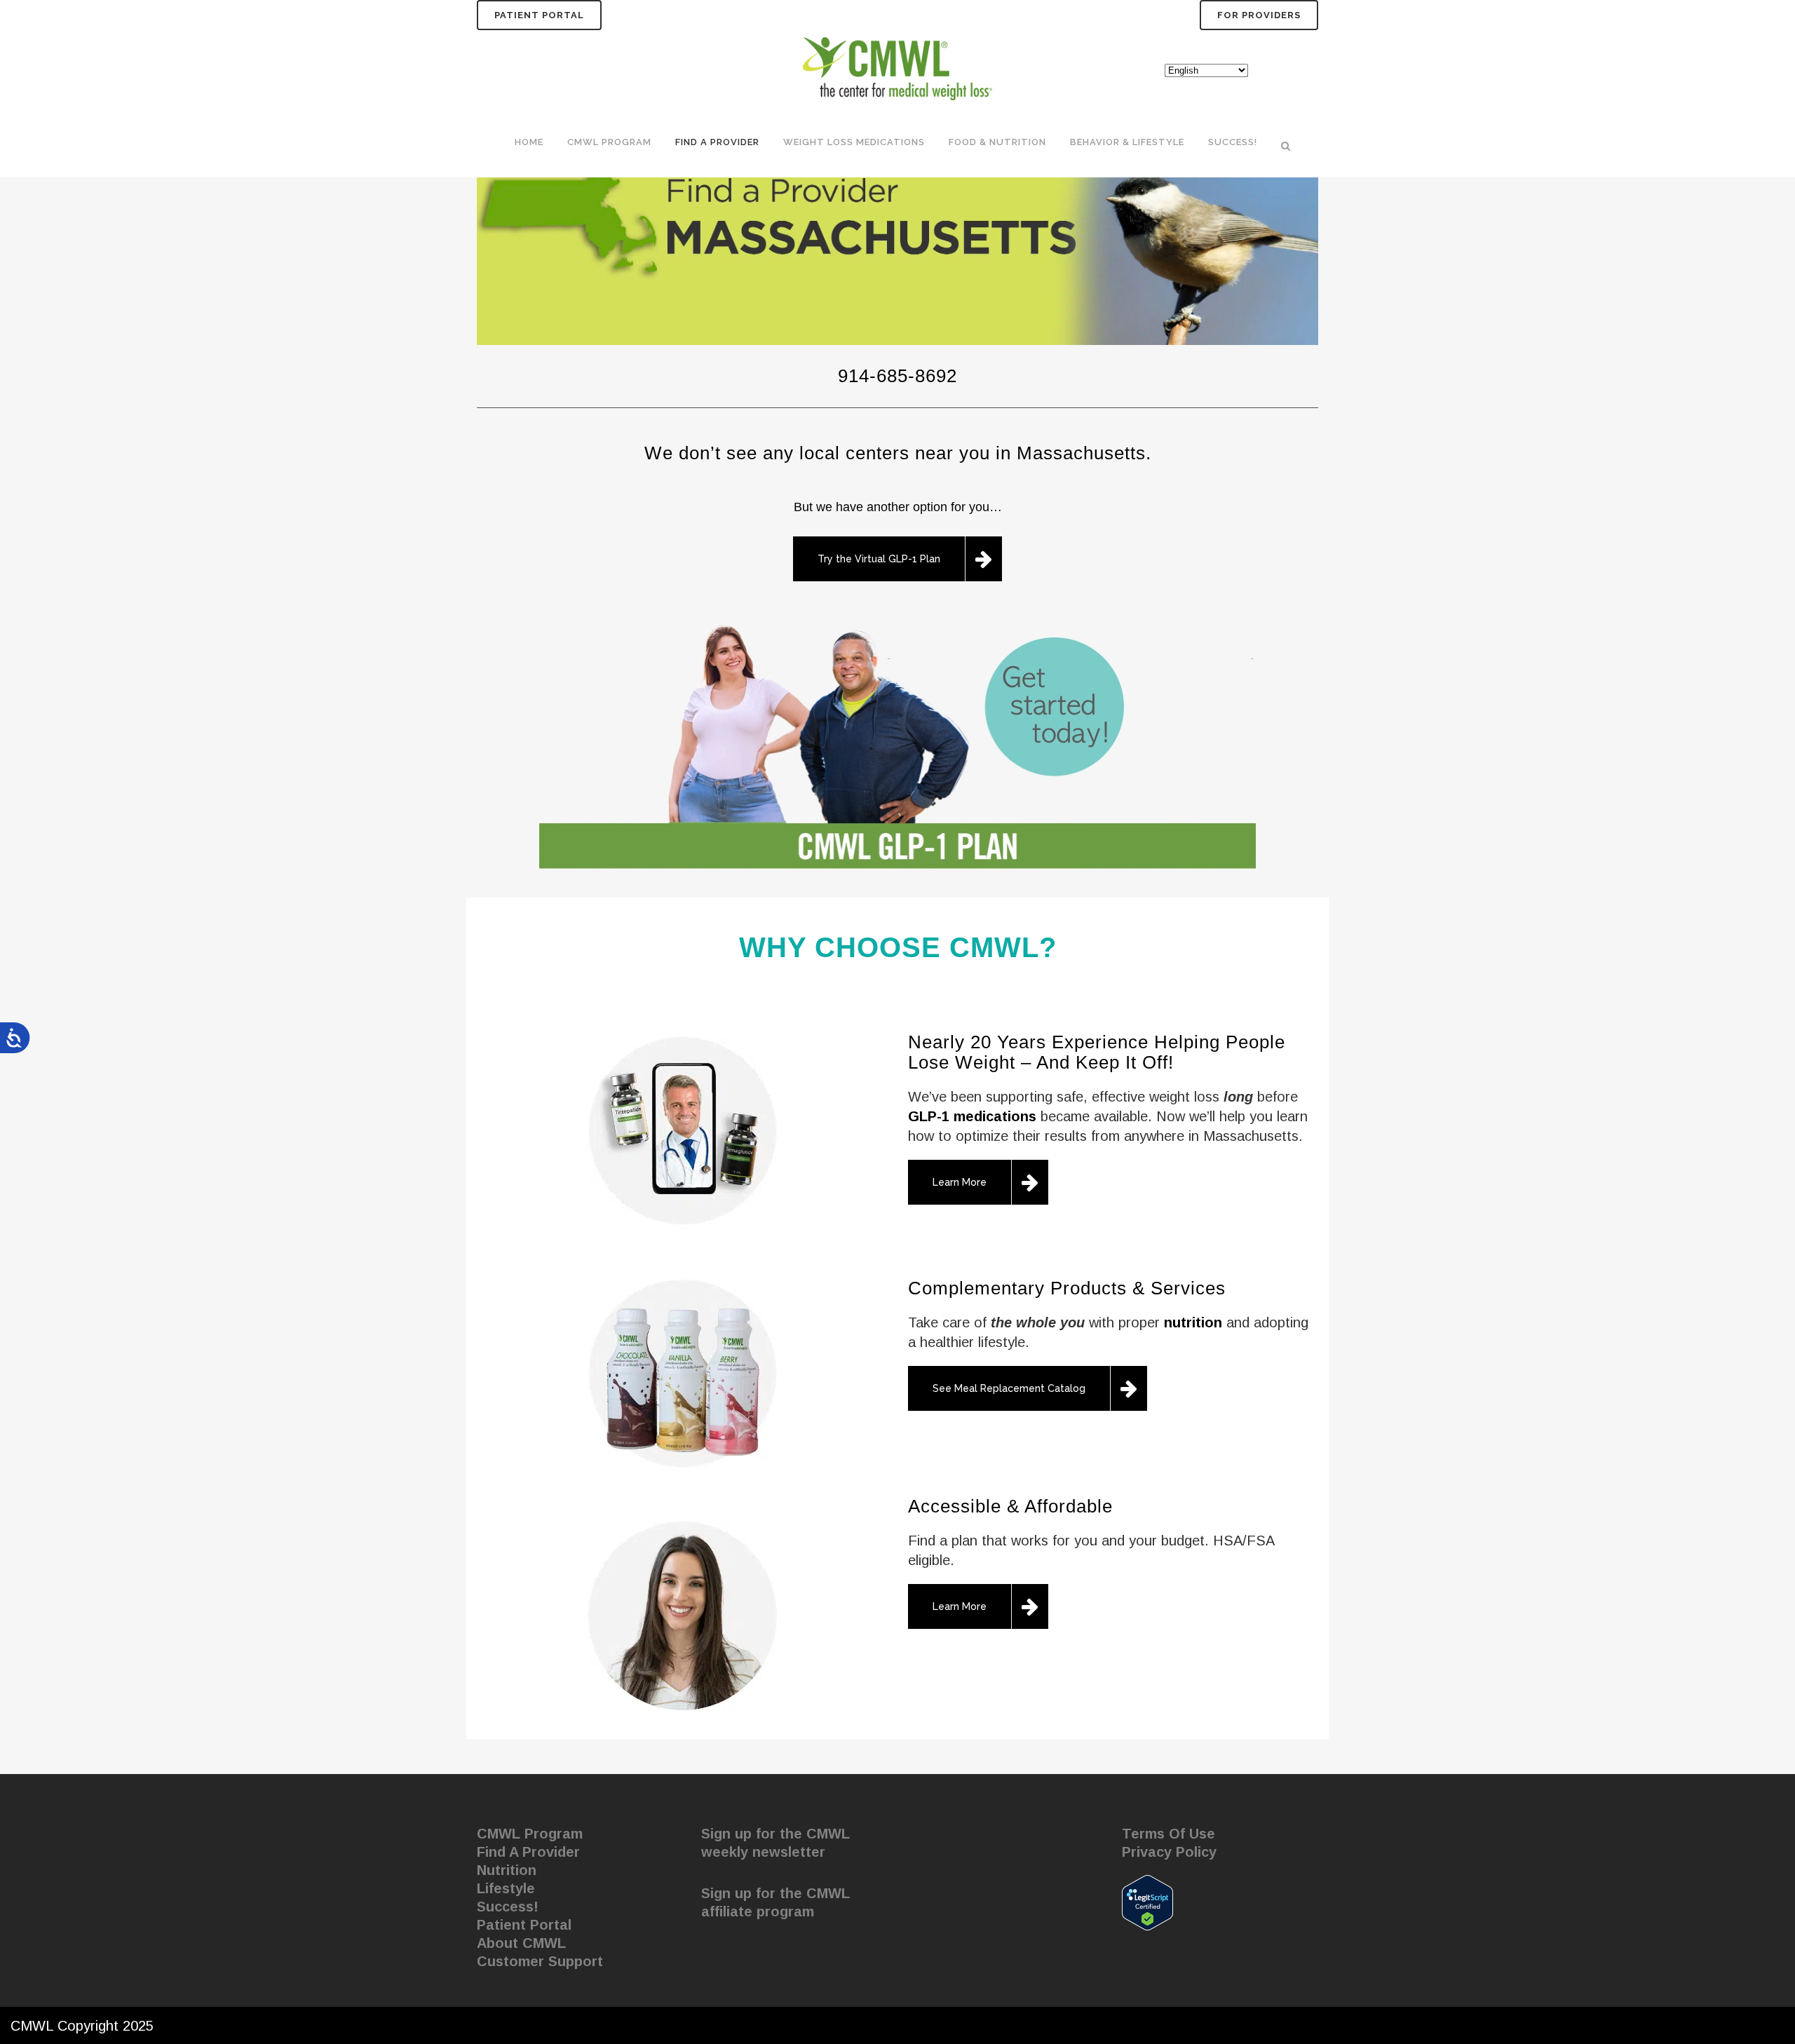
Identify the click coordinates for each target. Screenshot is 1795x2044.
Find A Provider (528, 1852)
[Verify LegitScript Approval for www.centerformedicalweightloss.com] (1147, 1902)
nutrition (1193, 1322)
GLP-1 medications (972, 1116)
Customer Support (540, 1961)
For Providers (1259, 15)
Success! (508, 1907)
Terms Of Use (1169, 1834)
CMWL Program (530, 1834)
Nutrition (507, 1870)
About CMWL (521, 1943)
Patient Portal (539, 15)
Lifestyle (506, 1888)
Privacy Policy (1169, 1852)
